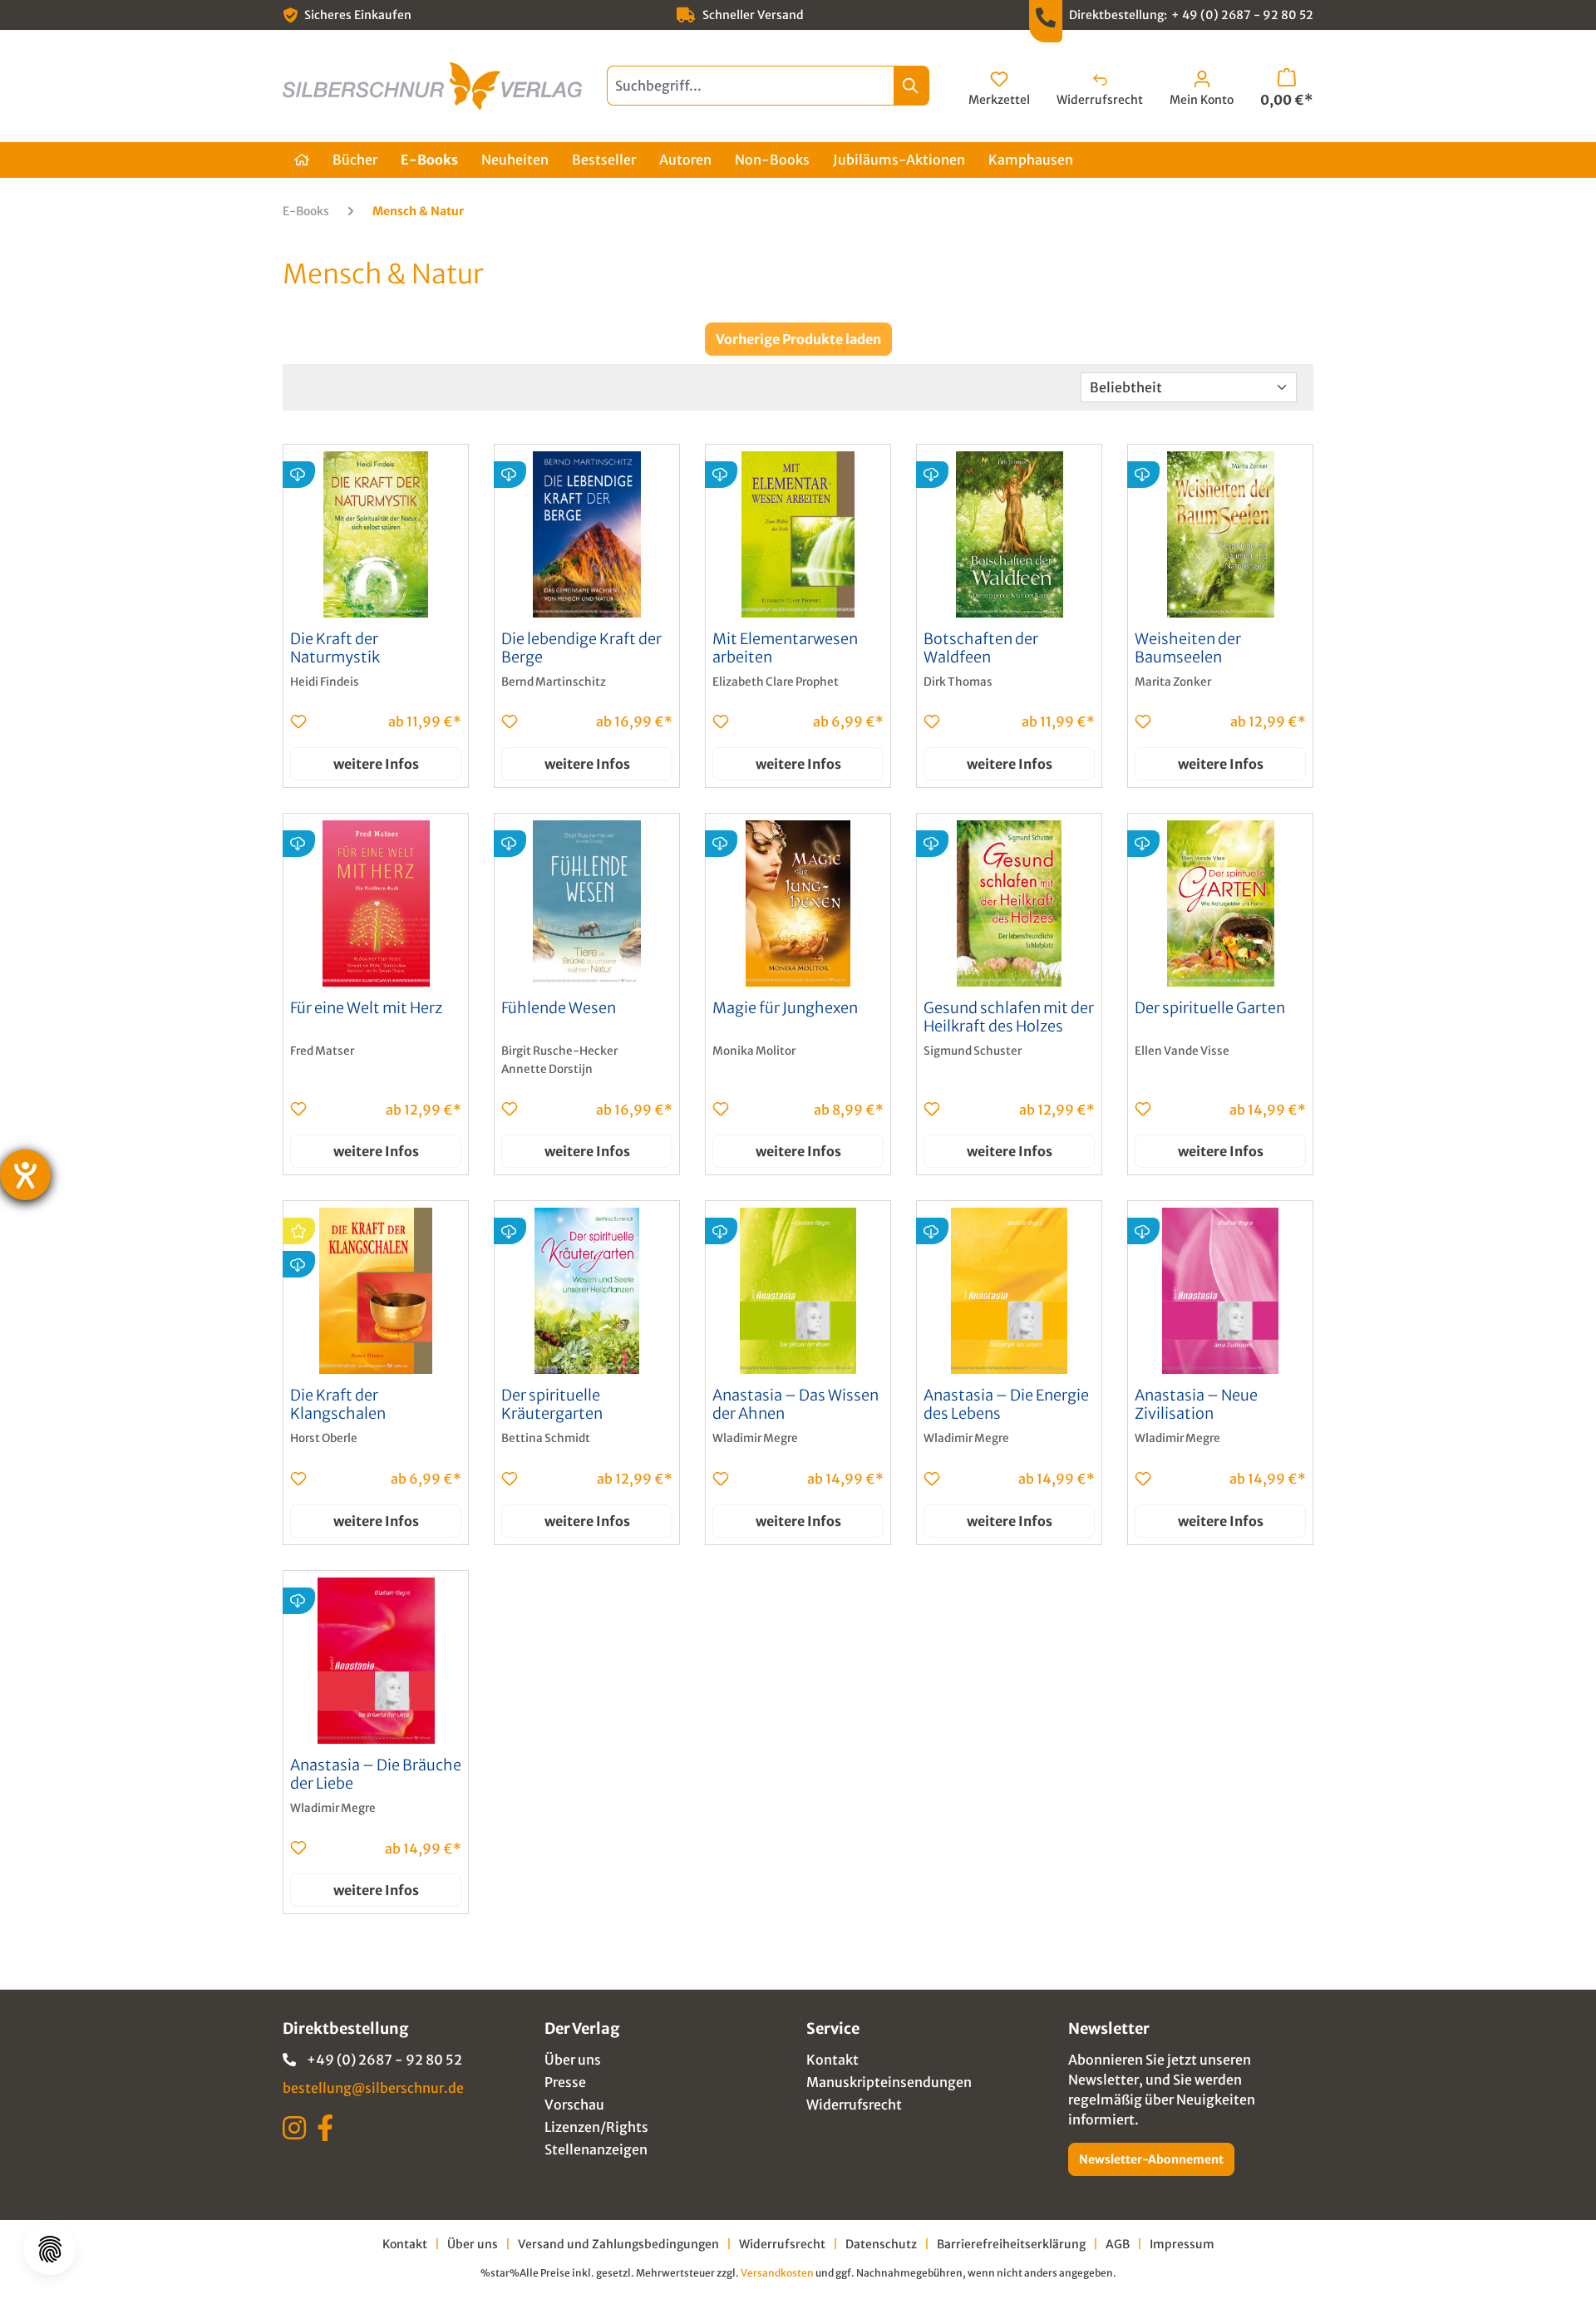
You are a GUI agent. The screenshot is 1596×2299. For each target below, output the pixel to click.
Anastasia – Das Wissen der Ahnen (796, 1405)
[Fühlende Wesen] (587, 903)
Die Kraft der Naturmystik (335, 648)
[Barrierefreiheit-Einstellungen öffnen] (25, 1175)
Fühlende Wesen (559, 1008)
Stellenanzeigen (596, 2149)
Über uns (573, 2060)
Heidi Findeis (325, 682)
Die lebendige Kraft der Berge (581, 648)
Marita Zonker (1173, 682)
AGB (1118, 2244)
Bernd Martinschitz (554, 682)
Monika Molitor (754, 1051)
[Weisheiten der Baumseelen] (1220, 534)
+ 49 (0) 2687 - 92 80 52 (1242, 15)
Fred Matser (322, 1051)
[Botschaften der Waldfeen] (1009, 534)
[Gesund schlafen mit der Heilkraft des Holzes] (1009, 903)
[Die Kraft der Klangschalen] (376, 1291)
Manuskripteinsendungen (889, 2082)
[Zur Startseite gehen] (432, 86)
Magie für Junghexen (785, 1008)
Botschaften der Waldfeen (981, 648)
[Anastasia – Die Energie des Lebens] (1009, 1291)
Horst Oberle (324, 1438)
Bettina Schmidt (546, 1438)
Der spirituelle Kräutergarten (552, 1405)
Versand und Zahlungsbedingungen (618, 2244)
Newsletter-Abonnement (1151, 2159)
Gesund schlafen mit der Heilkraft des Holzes (1009, 1017)
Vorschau (574, 2105)
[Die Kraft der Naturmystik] (376, 534)
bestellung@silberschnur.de (373, 2088)
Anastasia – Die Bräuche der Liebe (376, 1775)
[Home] (302, 160)
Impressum (1182, 2244)
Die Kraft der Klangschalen (338, 1405)
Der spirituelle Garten (1210, 1008)
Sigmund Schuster (973, 1051)
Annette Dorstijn (547, 1069)
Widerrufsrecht (854, 2105)
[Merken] (298, 721)
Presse (565, 2082)
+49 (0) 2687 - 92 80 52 (384, 2060)
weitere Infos (376, 764)
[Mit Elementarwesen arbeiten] (798, 534)
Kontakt (832, 2060)
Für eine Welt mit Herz (366, 1008)
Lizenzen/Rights (596, 2127)
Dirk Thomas (958, 682)
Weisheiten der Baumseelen (1188, 648)
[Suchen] (911, 86)
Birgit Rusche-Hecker (559, 1051)
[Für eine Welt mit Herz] (376, 903)
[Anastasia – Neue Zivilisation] (1220, 1291)
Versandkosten (777, 2273)
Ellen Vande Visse (1182, 1051)
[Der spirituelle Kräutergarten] (587, 1291)
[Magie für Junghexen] (798, 903)
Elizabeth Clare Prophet (776, 682)
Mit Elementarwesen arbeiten (785, 648)
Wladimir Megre (755, 1438)
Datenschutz (881, 2244)
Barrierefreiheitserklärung (1011, 2244)
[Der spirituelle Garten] (1220, 903)
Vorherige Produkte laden (798, 339)
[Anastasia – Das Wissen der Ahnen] (798, 1291)
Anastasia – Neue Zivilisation (1196, 1405)
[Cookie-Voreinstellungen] (50, 2249)
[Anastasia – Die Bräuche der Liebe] (376, 1661)
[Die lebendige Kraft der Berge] (587, 534)
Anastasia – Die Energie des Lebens (1006, 1405)
